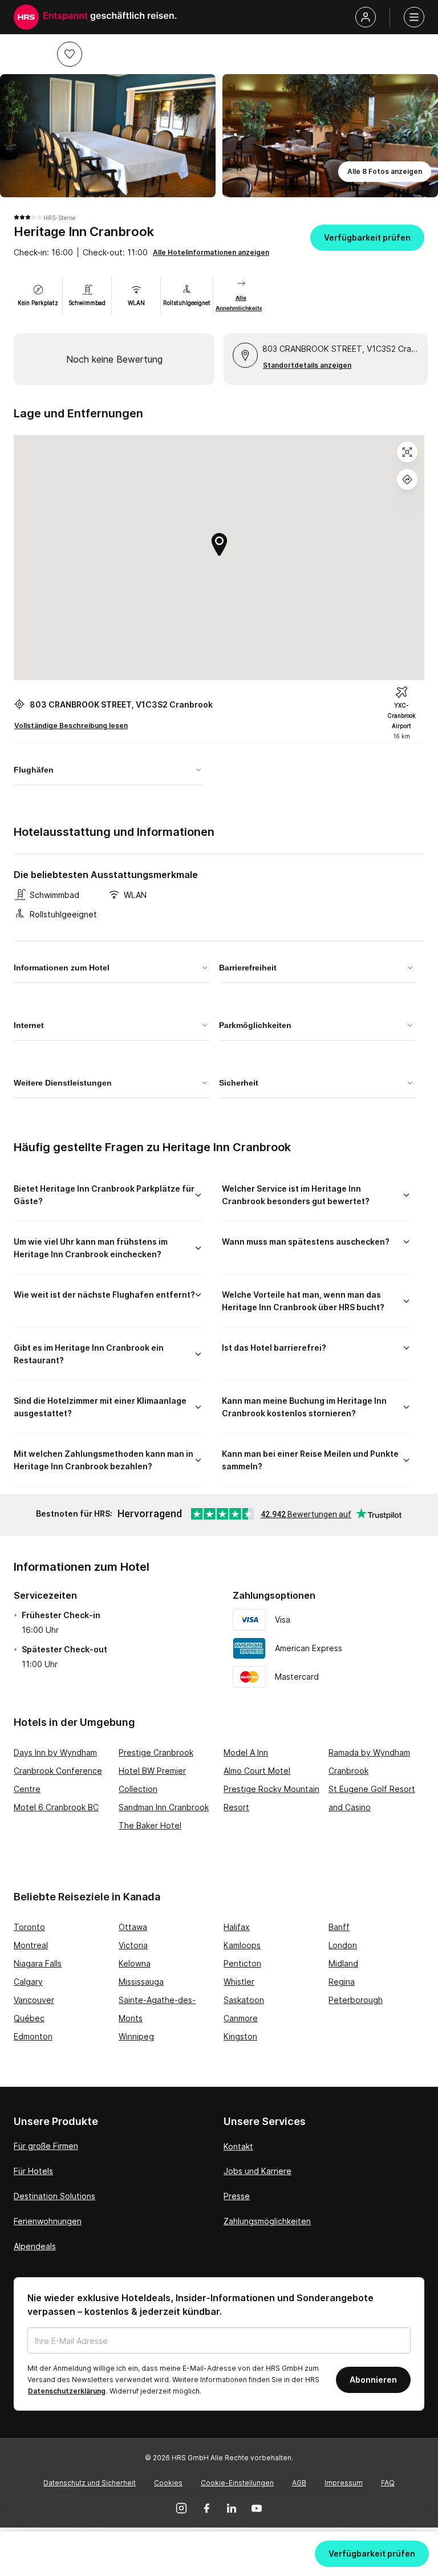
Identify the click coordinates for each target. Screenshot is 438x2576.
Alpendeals (35, 2246)
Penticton (242, 1963)
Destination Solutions (54, 2196)
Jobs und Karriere (257, 2171)
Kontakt (238, 2146)
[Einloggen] (366, 17)
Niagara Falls (38, 1963)
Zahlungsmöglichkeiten (267, 2221)
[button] (70, 54)
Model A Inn (246, 1752)
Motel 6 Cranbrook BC (56, 1807)
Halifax (237, 1927)
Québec (29, 2018)
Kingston (240, 2036)
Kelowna (135, 1963)
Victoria (133, 1945)
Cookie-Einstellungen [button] (237, 2483)
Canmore (241, 2018)
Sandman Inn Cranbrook (164, 1807)
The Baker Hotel (150, 1825)
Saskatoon (244, 2000)
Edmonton (33, 2036)
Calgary (28, 1982)
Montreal (31, 1945)
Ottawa (133, 1927)
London (343, 1945)
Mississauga (141, 1982)
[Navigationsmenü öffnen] (414, 17)
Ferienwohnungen (48, 2221)
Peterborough (356, 2000)
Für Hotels (33, 2171)
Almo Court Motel (257, 1771)
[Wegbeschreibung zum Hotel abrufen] (407, 480)
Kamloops (242, 1945)
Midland (343, 1963)
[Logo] (26, 17)
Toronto (29, 1927)
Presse (237, 2196)
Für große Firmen (46, 2146)
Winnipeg (136, 2036)
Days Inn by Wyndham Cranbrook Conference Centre (58, 1771)
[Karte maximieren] (407, 452)
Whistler (239, 1982)
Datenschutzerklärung (67, 2391)
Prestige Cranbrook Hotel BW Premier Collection (156, 1771)
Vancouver (34, 2000)
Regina (342, 1982)
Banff (339, 1927)
